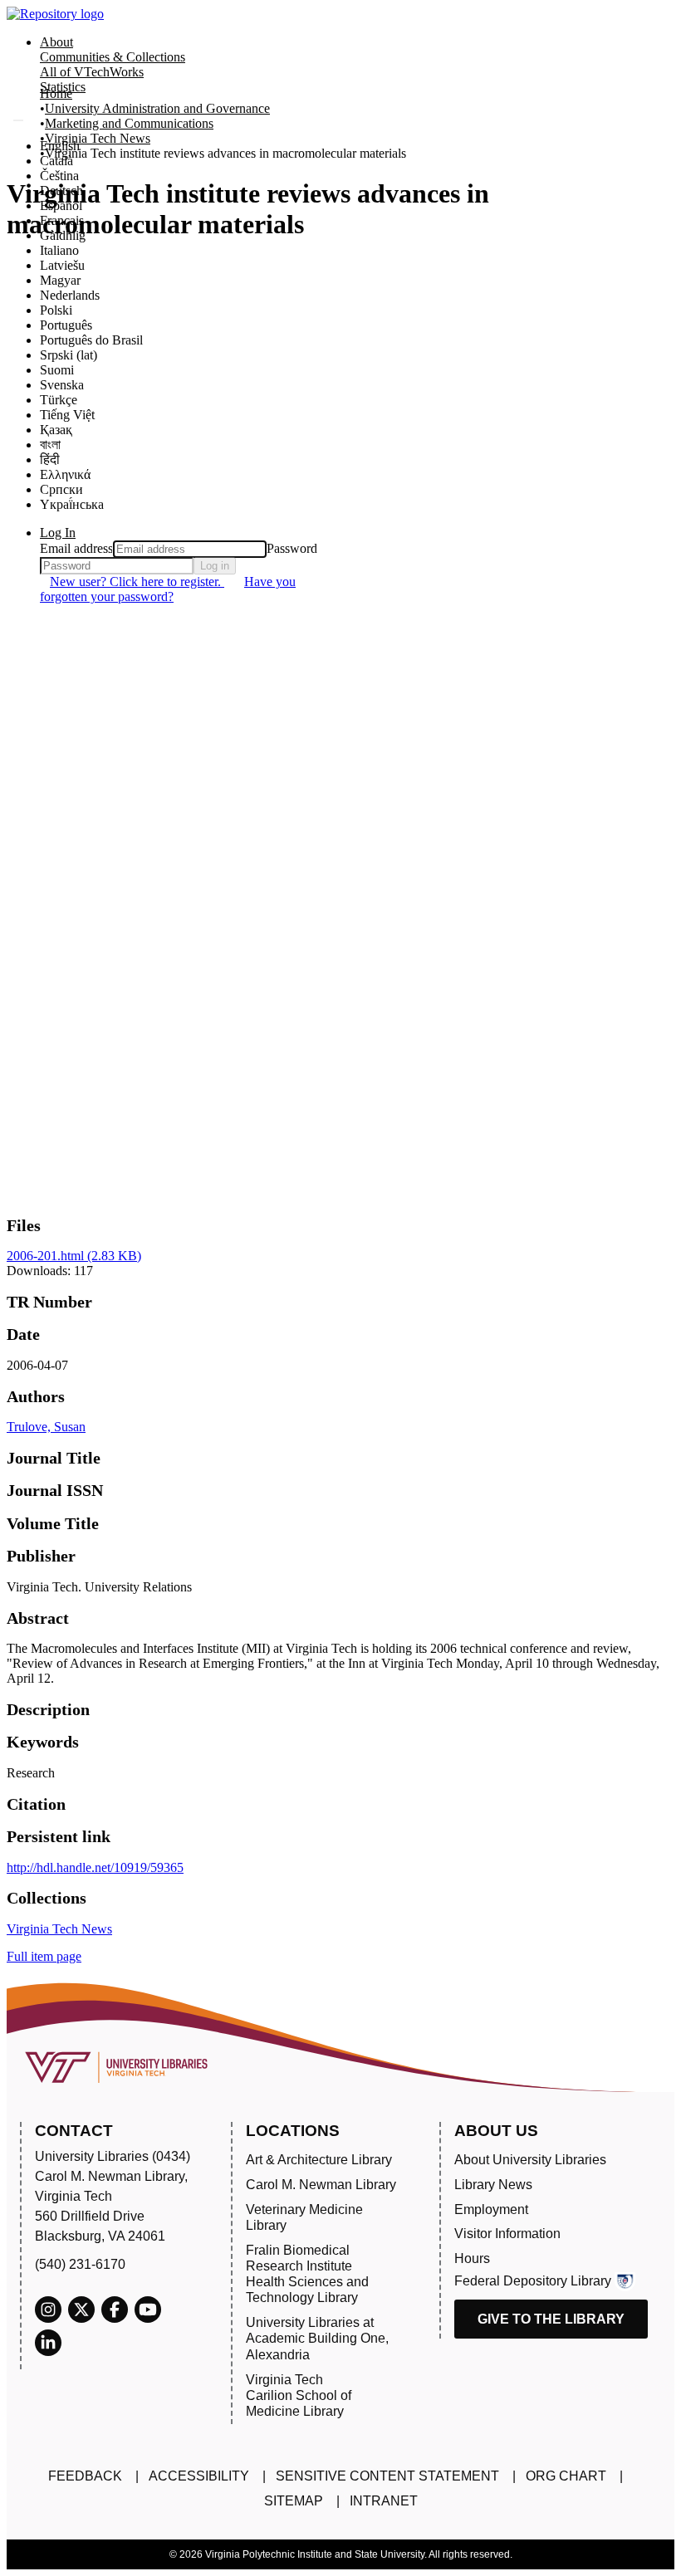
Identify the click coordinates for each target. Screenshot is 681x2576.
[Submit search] (18, 120)
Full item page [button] (44, 1956)
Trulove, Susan (46, 1427)
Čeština (59, 176)
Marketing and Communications (129, 123)
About (56, 42)
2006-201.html (74, 1256)
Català (56, 161)
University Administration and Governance (157, 108)
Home (56, 93)
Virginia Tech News (98, 138)
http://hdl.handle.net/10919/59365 (95, 1867)
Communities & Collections (113, 57)
